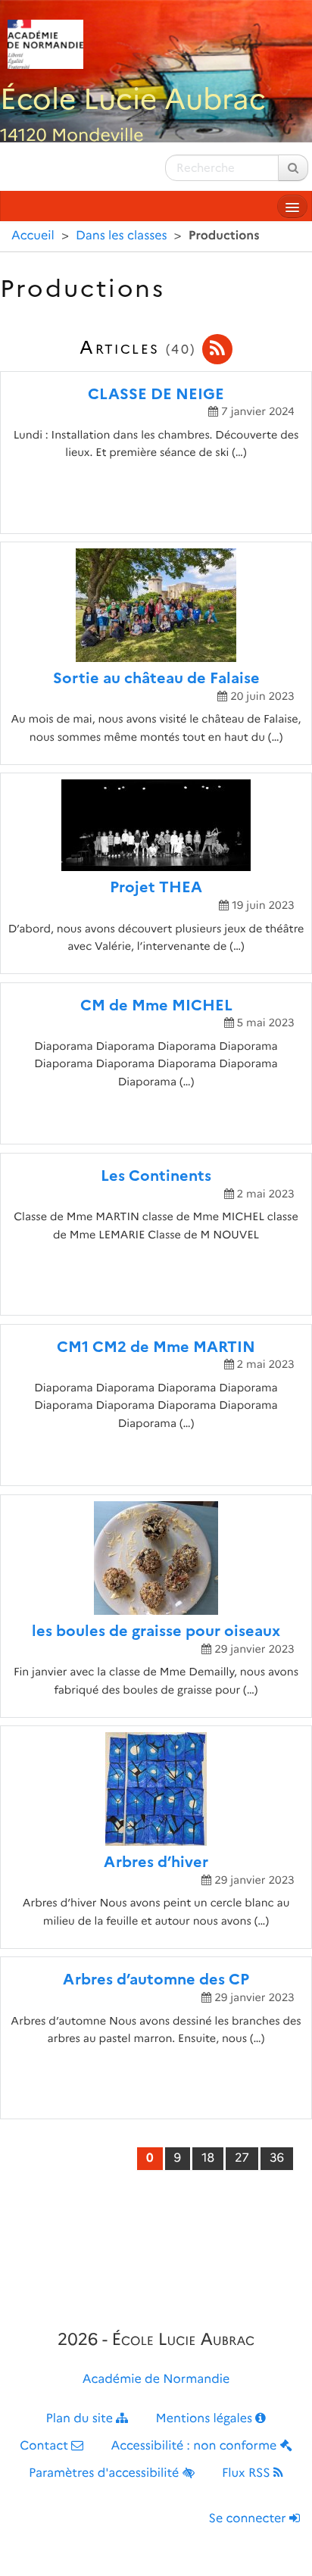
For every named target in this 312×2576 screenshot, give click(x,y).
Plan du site (81, 2419)
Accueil (33, 236)
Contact (45, 2446)
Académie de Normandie (156, 2379)
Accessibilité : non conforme (196, 2446)
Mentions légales (206, 2419)
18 (208, 2158)
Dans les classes (121, 236)
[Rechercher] (293, 168)
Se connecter (249, 2519)
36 (277, 2158)
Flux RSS (248, 2473)
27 (242, 2158)
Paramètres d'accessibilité (106, 2473)
